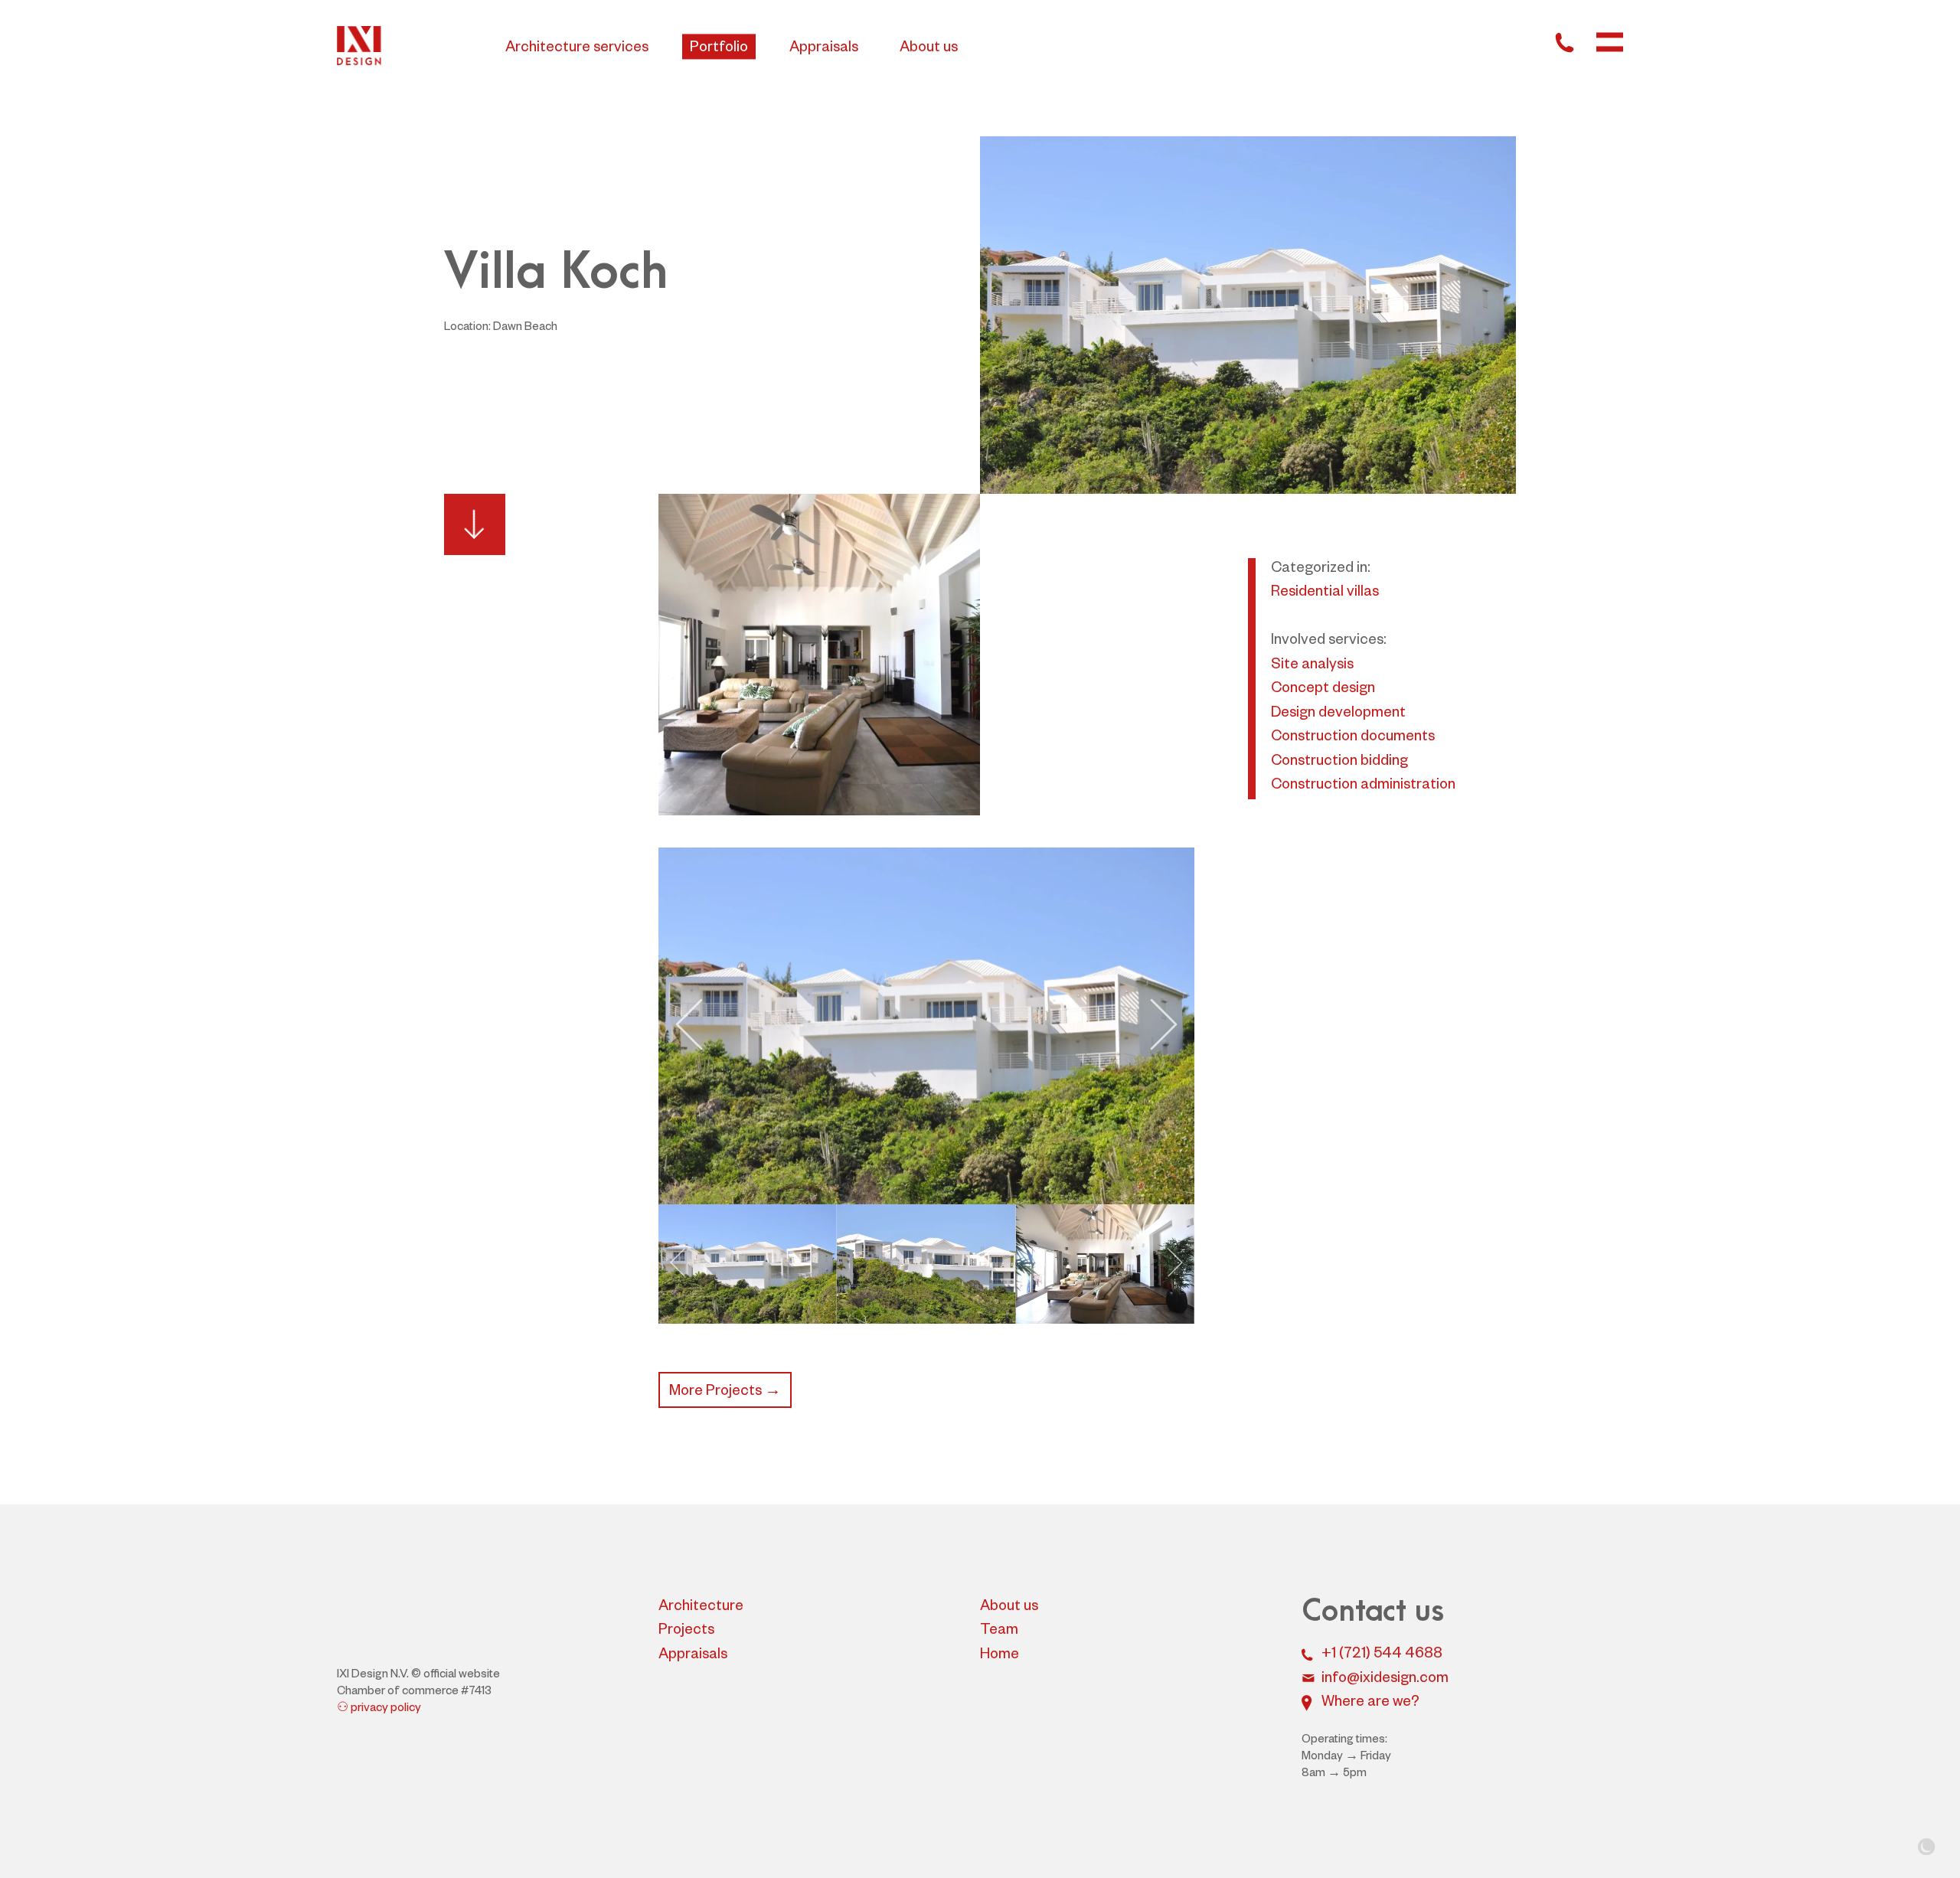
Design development (1338, 715)
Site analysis (1312, 666)
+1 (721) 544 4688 (1382, 1656)
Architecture (701, 1608)
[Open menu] (1610, 42)
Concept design (1323, 690)
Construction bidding (1339, 763)
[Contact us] (1565, 43)
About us (929, 49)
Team (999, 1632)
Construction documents (1353, 738)
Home (1000, 1656)
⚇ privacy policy (379, 1709)
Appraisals (824, 49)
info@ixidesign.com (1385, 1680)
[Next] (1164, 1026)
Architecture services (577, 49)
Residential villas (1325, 594)
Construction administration (1363, 787)
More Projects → (725, 1393)
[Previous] (689, 1026)
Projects (686, 1632)
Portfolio (719, 49)
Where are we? (1370, 1704)
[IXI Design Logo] (359, 1616)
